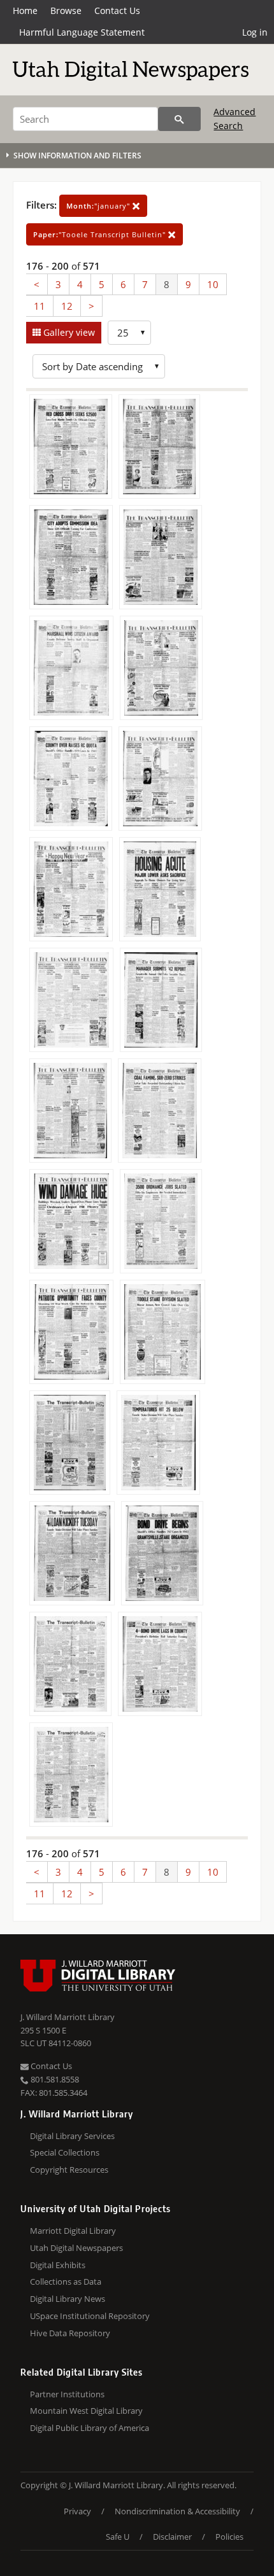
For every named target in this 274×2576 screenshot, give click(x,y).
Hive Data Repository (70, 2333)
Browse (66, 10)
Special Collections (65, 2152)
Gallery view (68, 332)
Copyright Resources (69, 2170)
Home (25, 10)
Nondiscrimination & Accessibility (177, 2511)
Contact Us (117, 10)
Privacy (77, 2511)
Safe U (118, 2537)
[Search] (179, 119)
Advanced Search (234, 119)
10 (213, 284)
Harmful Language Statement (82, 32)
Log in (255, 32)
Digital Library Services (72, 2136)
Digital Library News (68, 2299)
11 (40, 306)
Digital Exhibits (58, 2265)
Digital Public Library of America (90, 2428)
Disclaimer (172, 2537)
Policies (229, 2537)
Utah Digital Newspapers (76, 2248)
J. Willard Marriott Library (68, 2017)
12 (67, 306)
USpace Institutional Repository (90, 2316)
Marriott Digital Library (73, 2231)
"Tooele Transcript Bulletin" (101, 234)
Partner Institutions (67, 2394)
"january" (99, 206)
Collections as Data (66, 2282)
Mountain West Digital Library (86, 2411)
